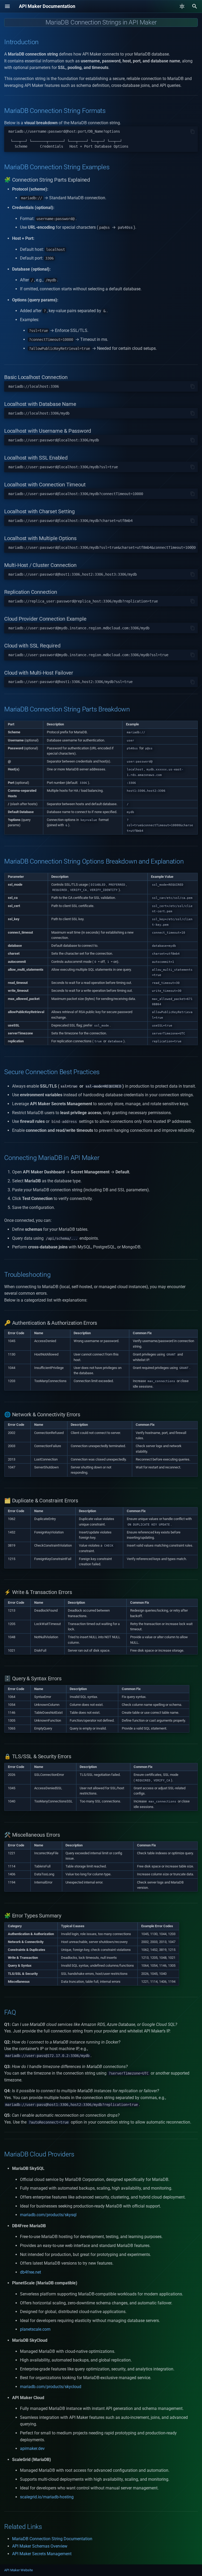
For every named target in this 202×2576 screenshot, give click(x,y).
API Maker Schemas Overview (40, 2546)
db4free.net (31, 2272)
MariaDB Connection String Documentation (52, 2539)
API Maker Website (19, 2570)
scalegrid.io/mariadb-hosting (47, 2497)
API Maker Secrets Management (42, 2554)
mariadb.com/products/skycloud (51, 2387)
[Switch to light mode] (182, 6)
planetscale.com (35, 2329)
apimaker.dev (32, 2448)
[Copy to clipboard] (193, 132)
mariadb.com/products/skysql (48, 2215)
